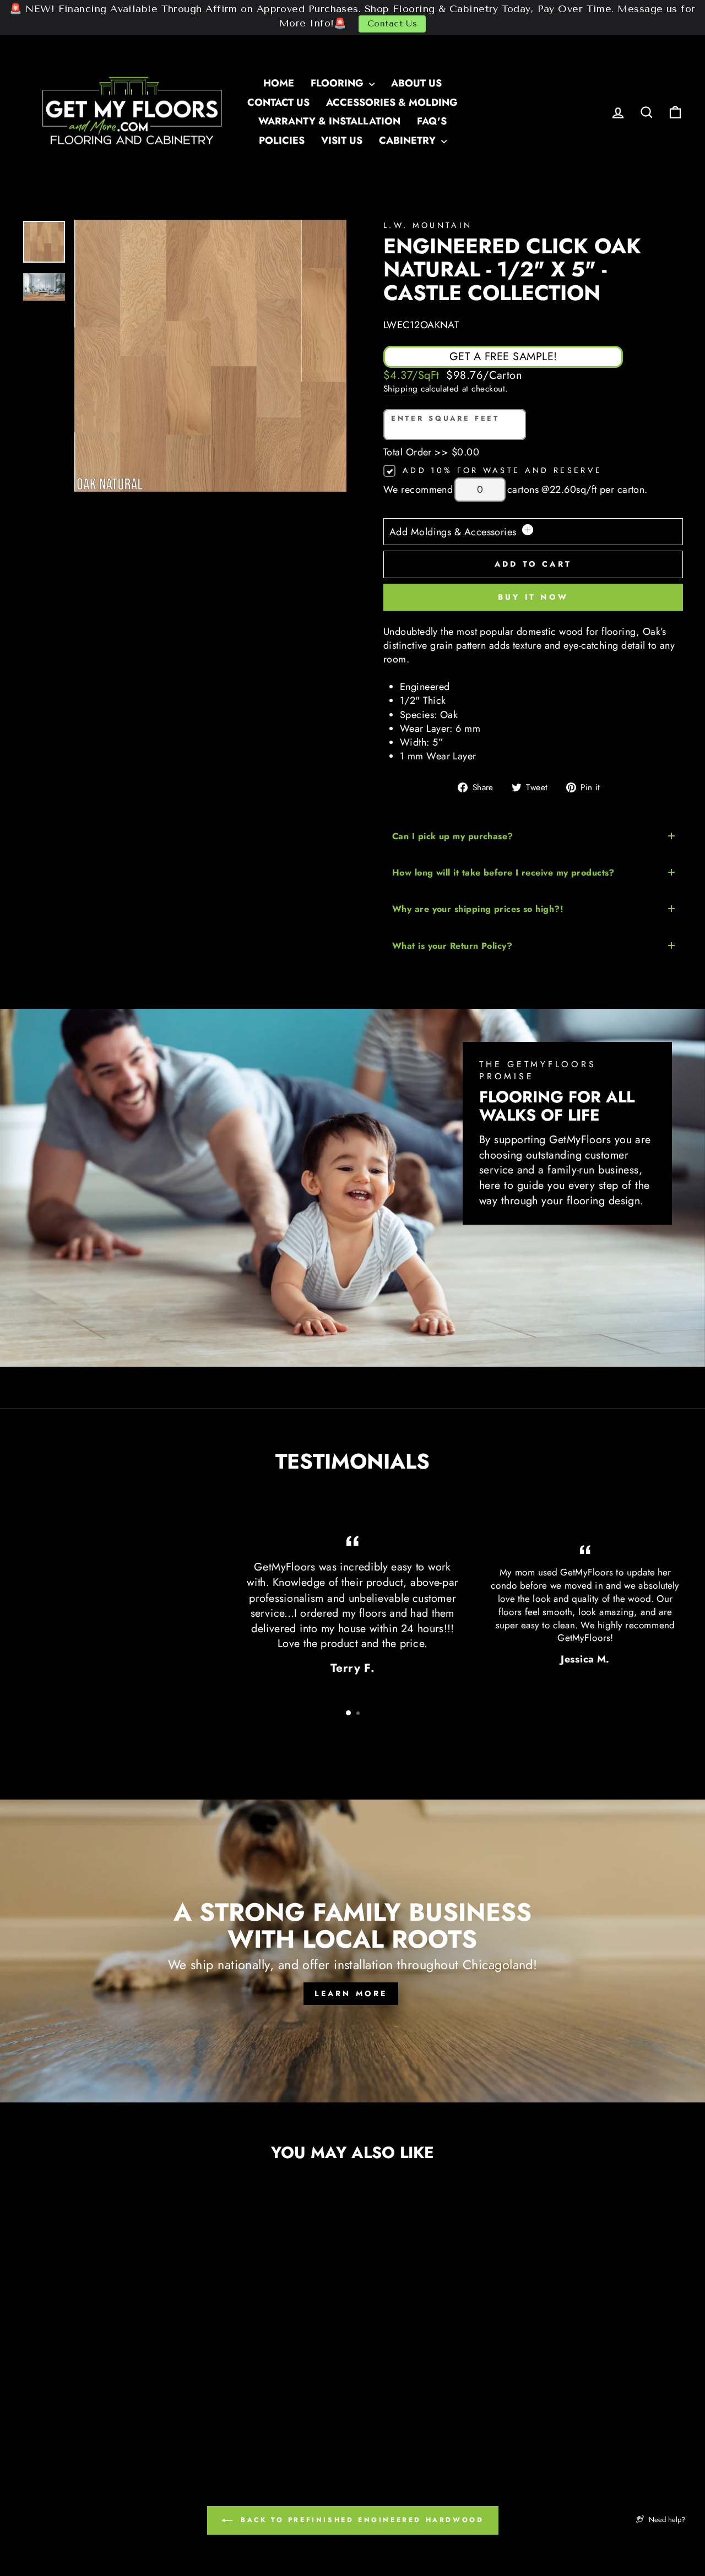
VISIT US (342, 140)
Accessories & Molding (392, 102)
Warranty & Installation (329, 121)
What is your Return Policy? (452, 946)
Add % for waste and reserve (502, 470)
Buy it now (533, 597)
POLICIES (282, 140)
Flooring (338, 83)
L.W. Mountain (428, 225)
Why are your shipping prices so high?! (478, 909)
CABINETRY (409, 140)
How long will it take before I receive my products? (503, 873)
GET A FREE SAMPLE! (503, 357)
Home (279, 83)
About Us (416, 83)
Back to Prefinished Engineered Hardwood (360, 2520)
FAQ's (432, 121)
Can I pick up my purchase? (453, 836)
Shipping (401, 389)
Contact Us (392, 24)
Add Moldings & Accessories (454, 532)
